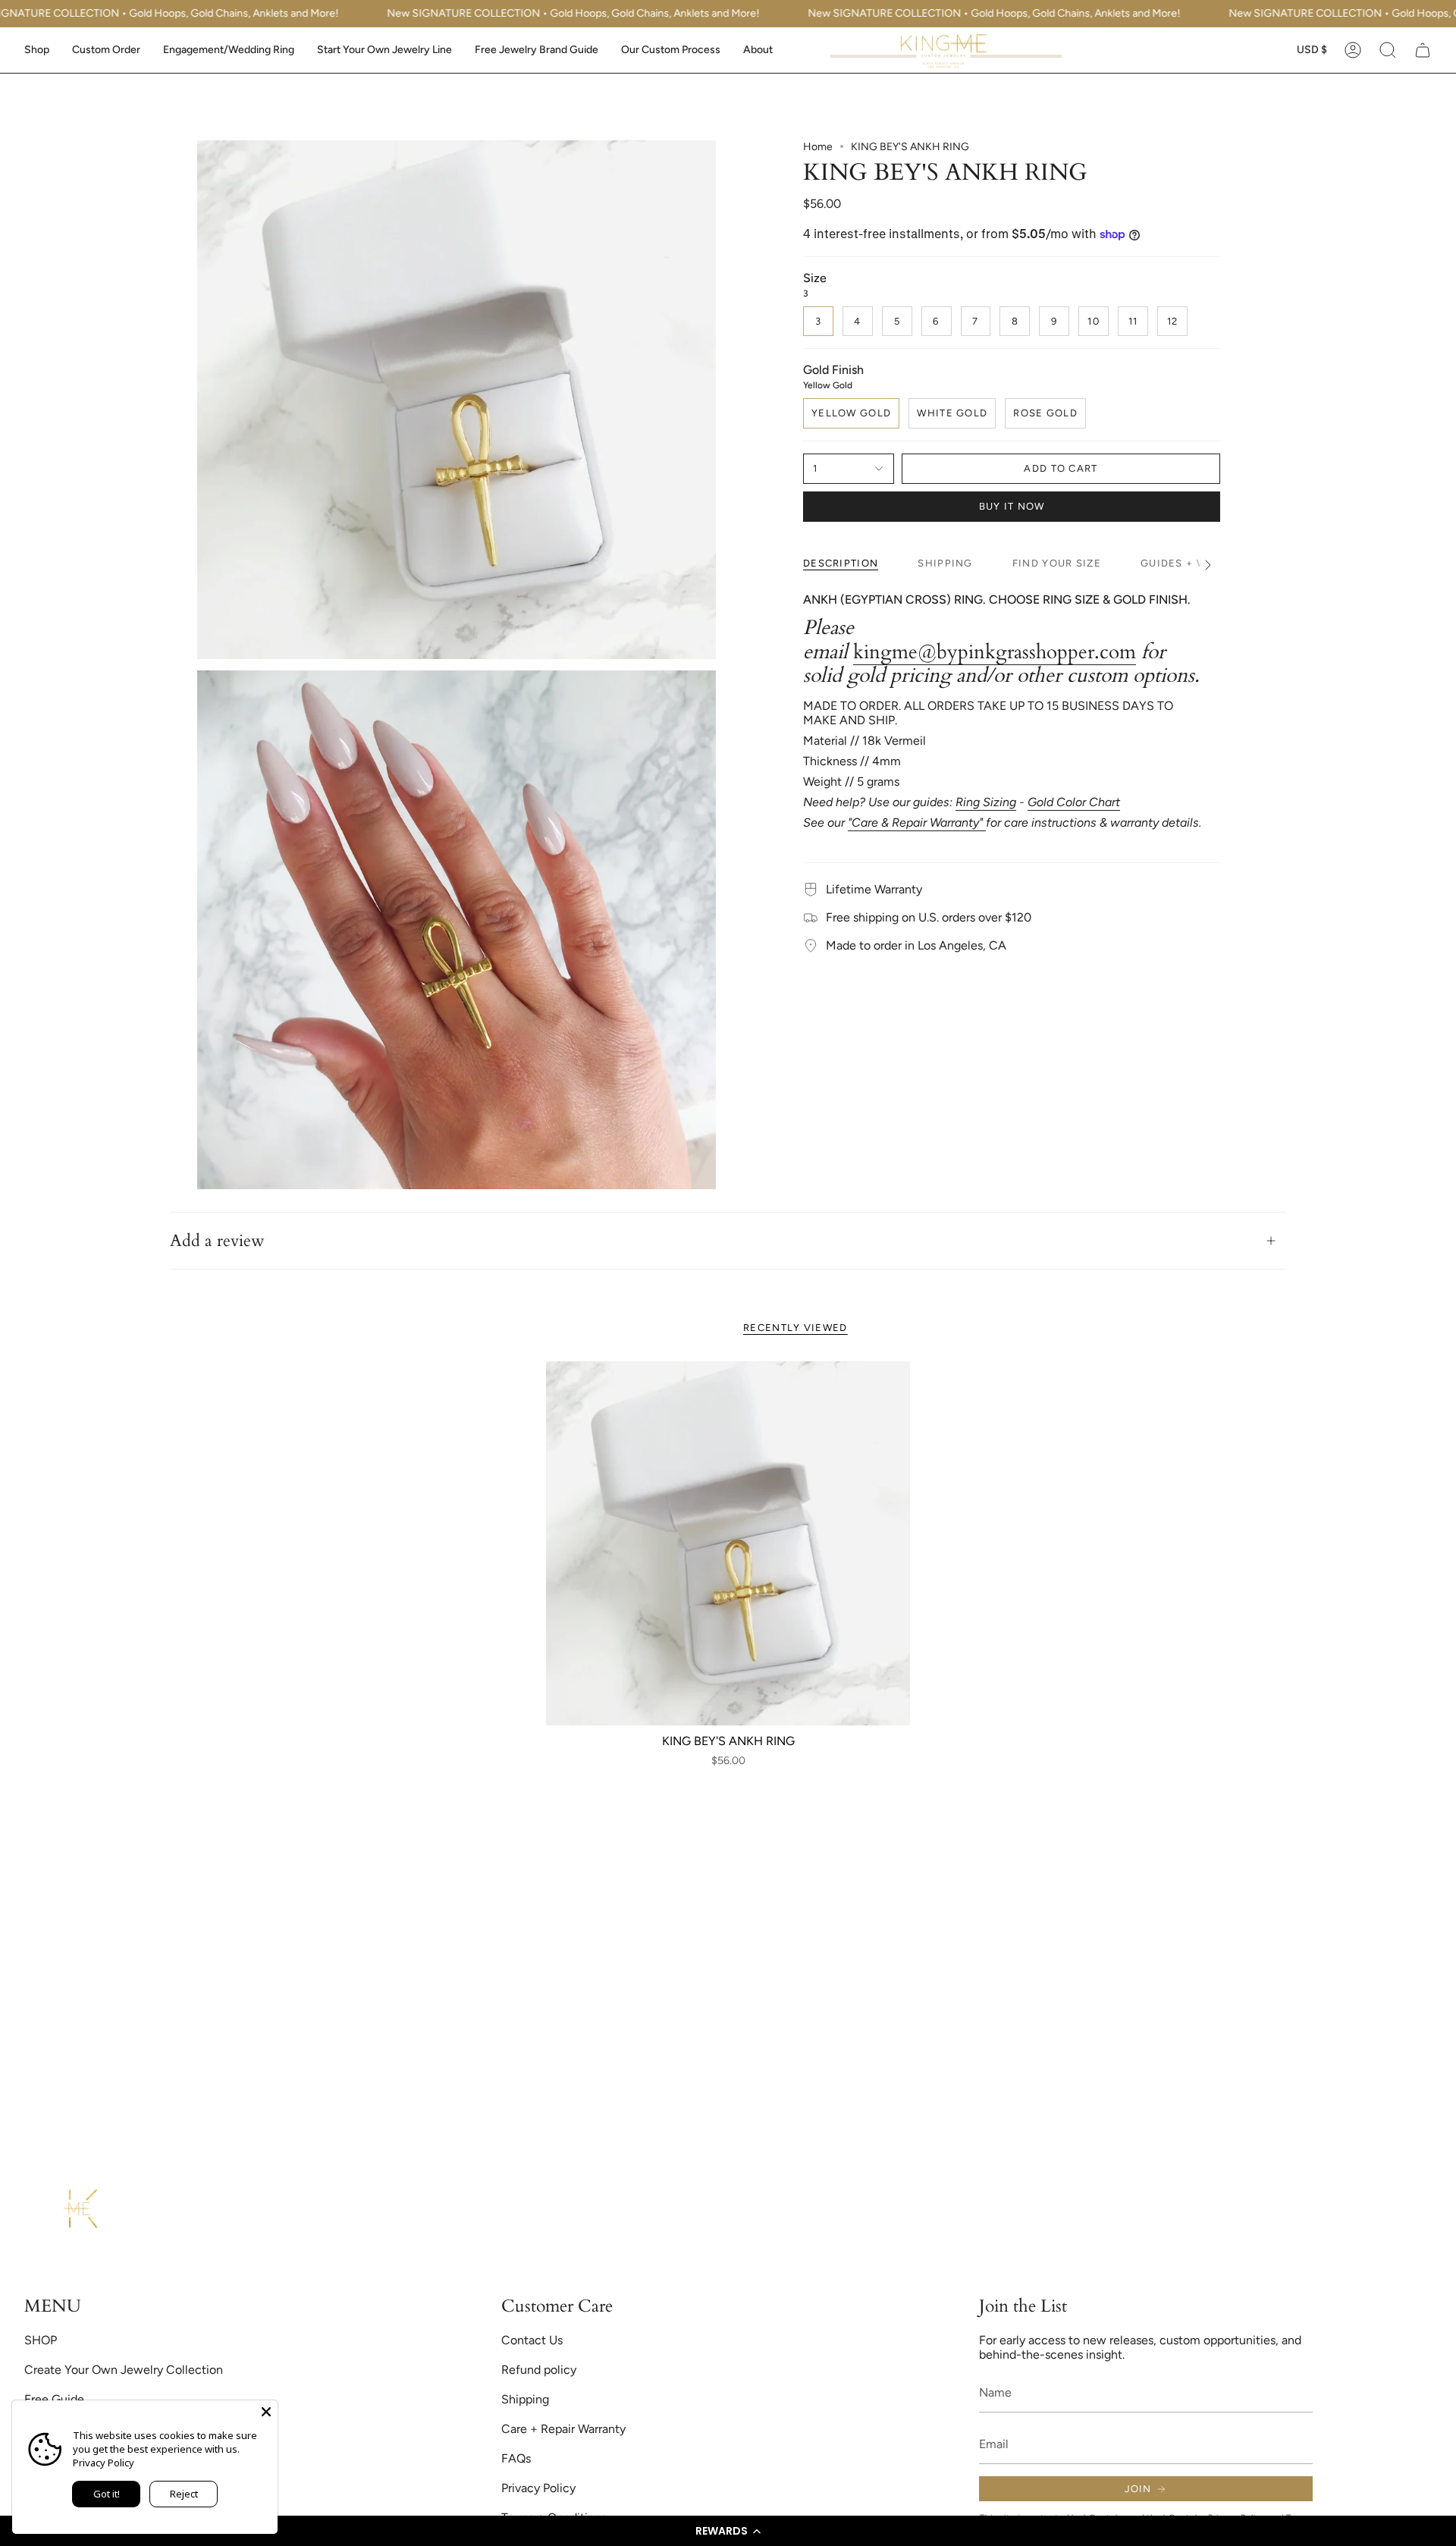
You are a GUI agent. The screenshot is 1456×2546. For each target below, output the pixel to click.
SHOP (41, 2340)
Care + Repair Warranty (563, 2429)
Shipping (525, 2399)
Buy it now (1012, 506)
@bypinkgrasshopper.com (1027, 652)
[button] (728, 2531)
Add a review (217, 1241)
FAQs (516, 2458)
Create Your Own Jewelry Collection (124, 2370)
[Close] (266, 2412)
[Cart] (1423, 50)
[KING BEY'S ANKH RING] (728, 1543)
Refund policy (539, 2370)
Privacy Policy (538, 2488)
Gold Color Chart (1074, 802)
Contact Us (532, 2340)
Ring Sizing (986, 802)
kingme (885, 652)
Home (818, 147)
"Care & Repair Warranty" (917, 823)
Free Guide (54, 2399)
